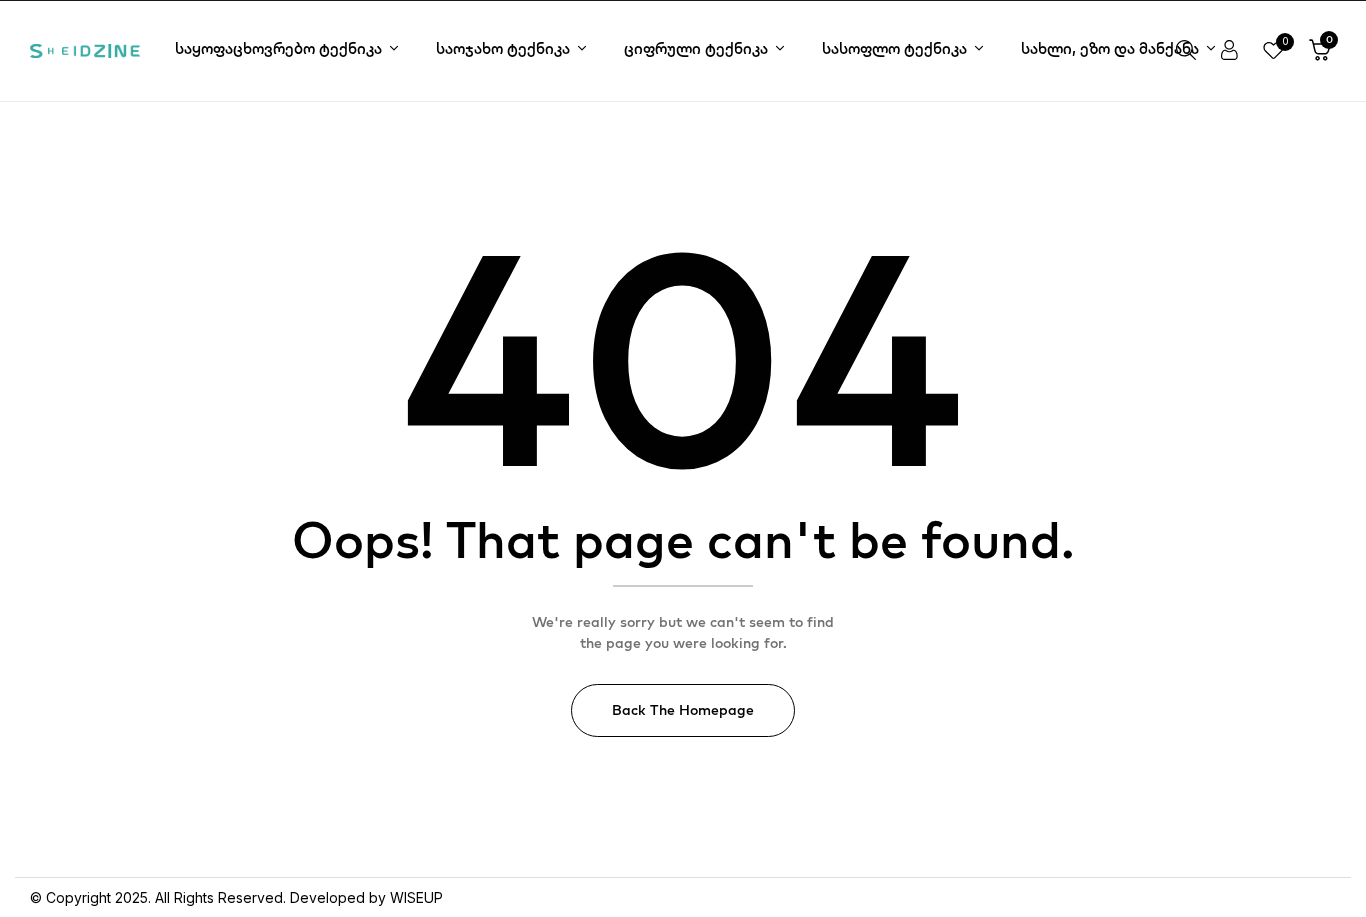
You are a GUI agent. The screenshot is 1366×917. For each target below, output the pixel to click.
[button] (1320, 51)
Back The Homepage (683, 710)
